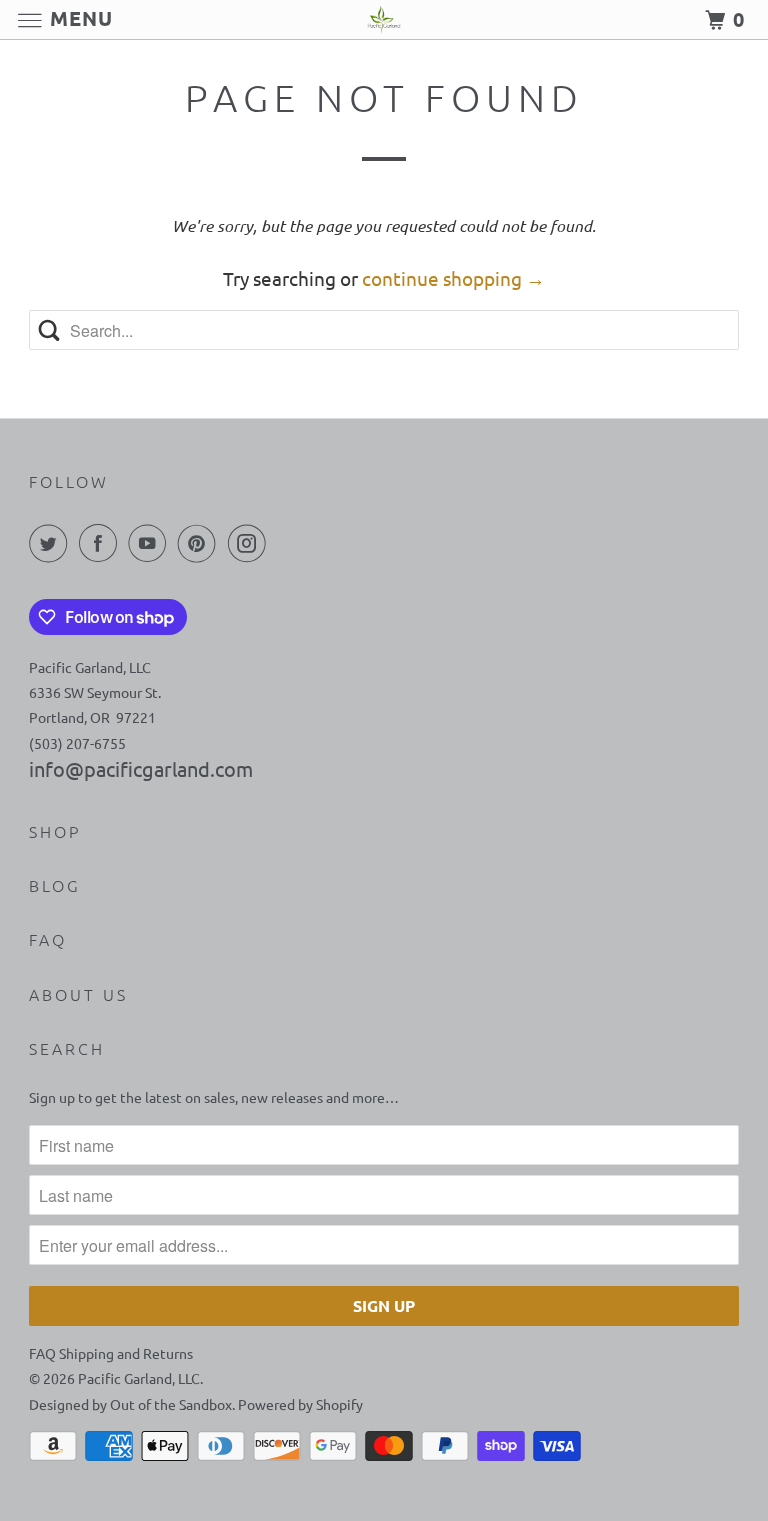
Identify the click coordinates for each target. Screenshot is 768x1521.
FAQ (48, 939)
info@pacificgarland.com (141, 768)
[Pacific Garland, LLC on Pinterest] (201, 543)
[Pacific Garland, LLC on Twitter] (52, 543)
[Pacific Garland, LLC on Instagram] (251, 543)
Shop (55, 831)
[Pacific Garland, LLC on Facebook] (102, 543)
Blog (55, 885)
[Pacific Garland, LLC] (384, 19)
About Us (78, 994)
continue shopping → (453, 278)
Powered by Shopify (300, 1404)
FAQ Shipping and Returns (111, 1353)
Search (67, 1048)
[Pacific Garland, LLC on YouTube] (151, 543)
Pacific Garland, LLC (139, 1378)
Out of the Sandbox (171, 1404)
